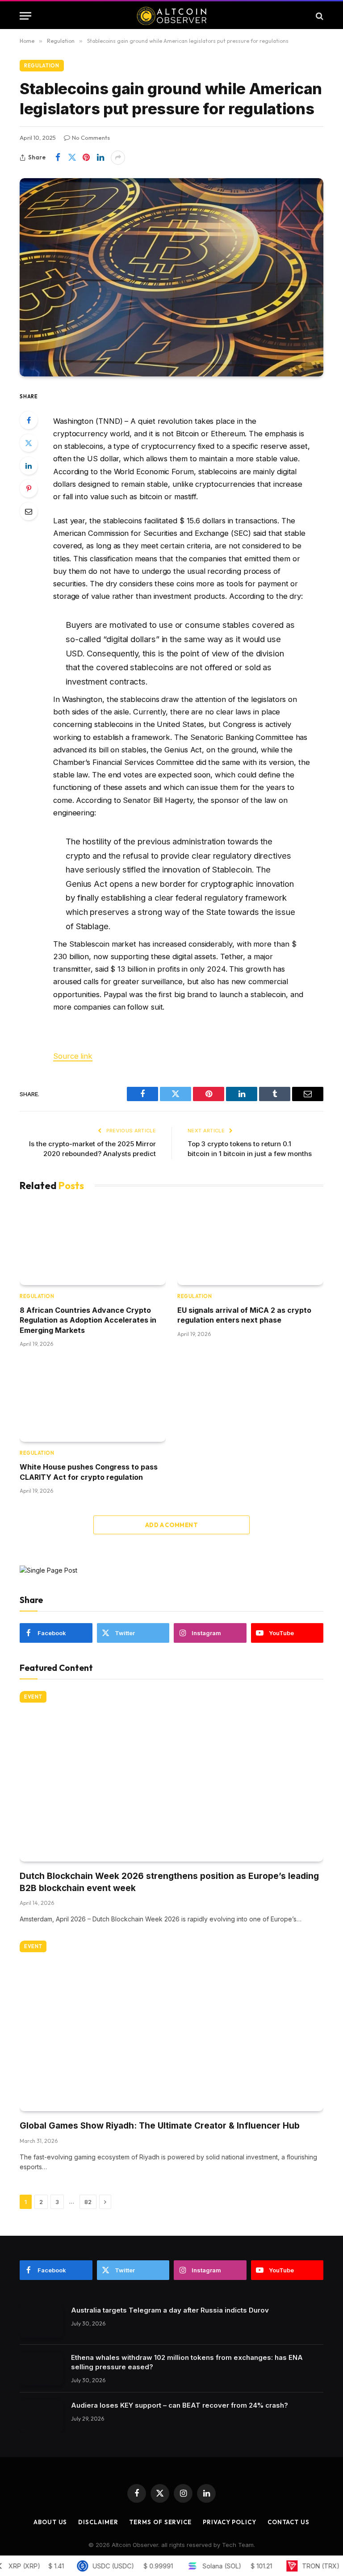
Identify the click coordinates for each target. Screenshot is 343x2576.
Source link (73, 1056)
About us (50, 2522)
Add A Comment (171, 1525)
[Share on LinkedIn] (100, 158)
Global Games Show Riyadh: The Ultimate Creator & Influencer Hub (160, 2126)
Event (33, 1697)
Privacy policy (230, 2522)
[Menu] (25, 16)
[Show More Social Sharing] (118, 158)
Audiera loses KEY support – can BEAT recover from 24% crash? (180, 2405)
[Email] (29, 511)
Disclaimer (98, 2522)
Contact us (289, 2522)
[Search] (319, 16)
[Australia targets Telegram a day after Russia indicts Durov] (41, 2321)
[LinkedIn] (29, 466)
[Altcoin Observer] (172, 16)
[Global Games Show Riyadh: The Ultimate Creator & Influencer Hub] (171, 2026)
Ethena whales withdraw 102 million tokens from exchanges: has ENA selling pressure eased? (187, 2362)
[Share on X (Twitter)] (72, 158)
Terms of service (160, 2522)
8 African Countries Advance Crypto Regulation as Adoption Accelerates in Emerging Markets (88, 1320)
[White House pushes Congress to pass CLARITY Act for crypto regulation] (93, 1401)
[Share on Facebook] (58, 158)
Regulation (42, 66)
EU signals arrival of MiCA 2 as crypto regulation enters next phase (244, 1315)
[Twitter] (29, 443)
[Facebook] (29, 420)
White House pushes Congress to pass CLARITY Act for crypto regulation (89, 1472)
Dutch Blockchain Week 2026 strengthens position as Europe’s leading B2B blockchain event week (169, 1882)
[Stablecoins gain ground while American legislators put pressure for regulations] (171, 277)
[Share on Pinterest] (86, 158)
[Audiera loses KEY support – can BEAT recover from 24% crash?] (41, 2416)
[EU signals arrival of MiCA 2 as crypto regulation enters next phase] (250, 1244)
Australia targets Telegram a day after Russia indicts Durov (170, 2310)
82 (88, 2202)
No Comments (91, 138)
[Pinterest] (29, 488)
